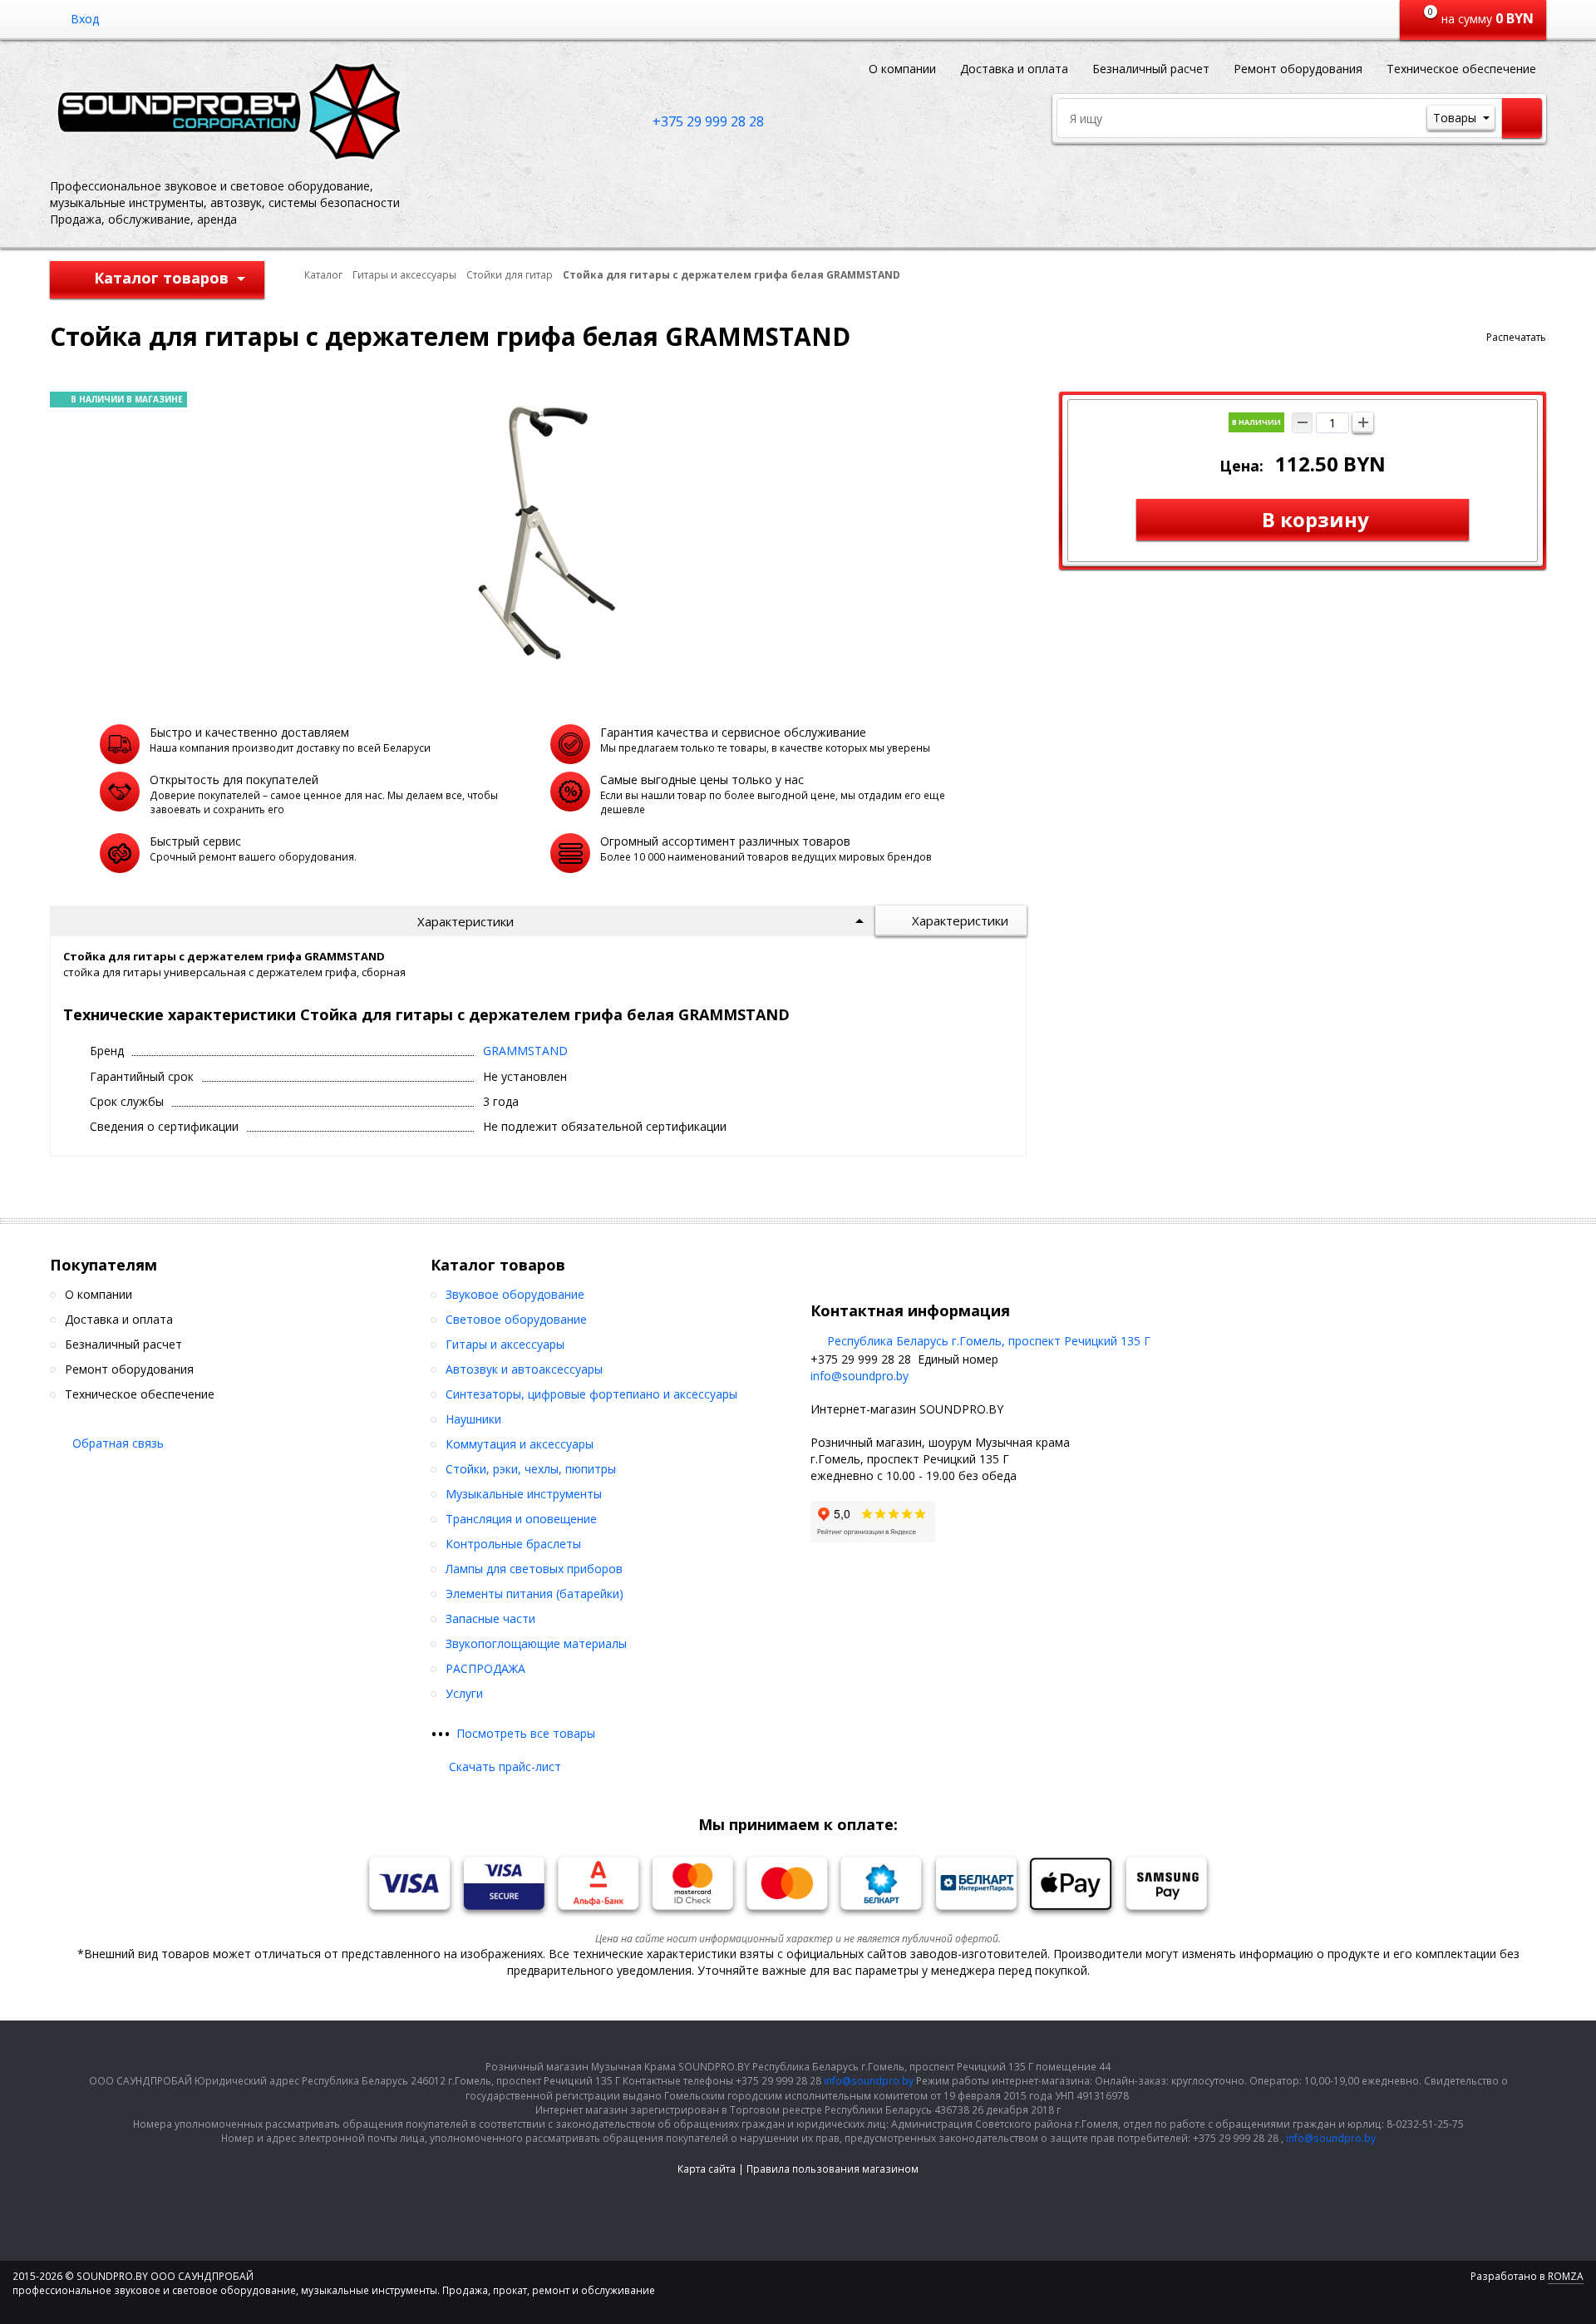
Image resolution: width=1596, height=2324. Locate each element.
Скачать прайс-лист (505, 1766)
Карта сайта (707, 2169)
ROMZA (1566, 2276)
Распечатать (1516, 337)
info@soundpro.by (860, 1376)
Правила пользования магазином (832, 2169)
